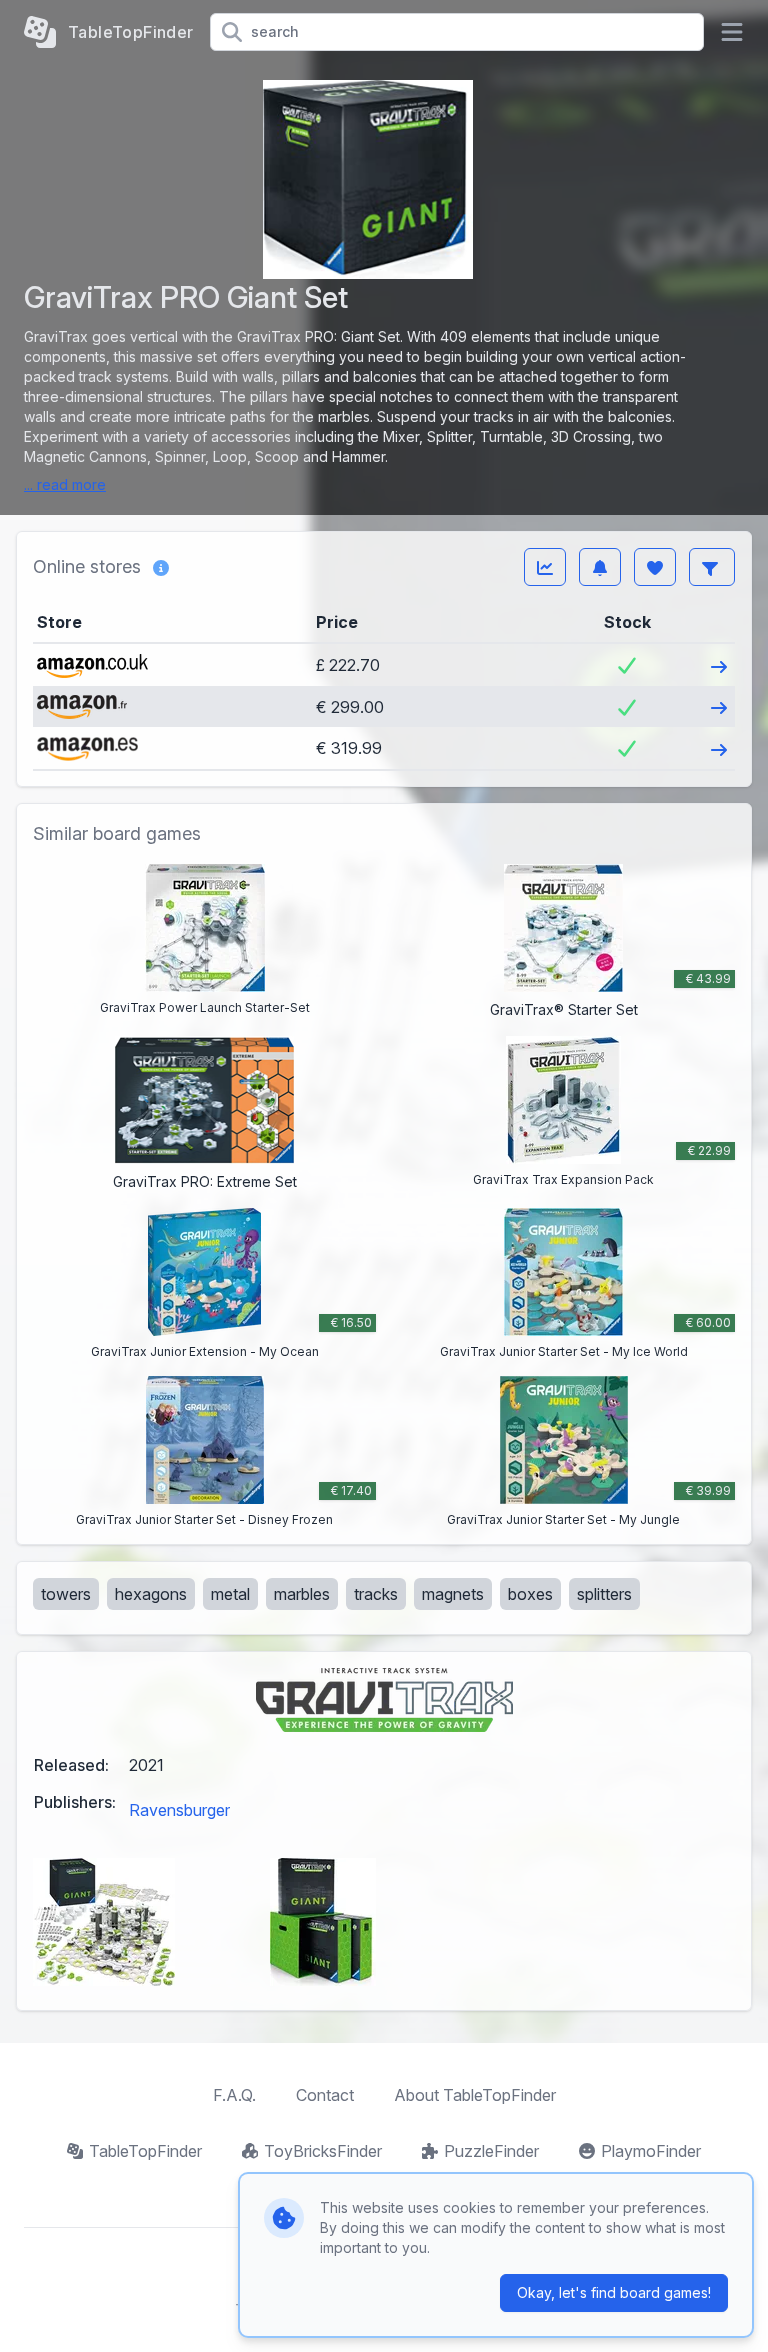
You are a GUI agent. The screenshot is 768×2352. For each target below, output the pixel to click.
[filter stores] (712, 567)
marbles (302, 1594)
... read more (65, 484)
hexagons (151, 1594)
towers (66, 1594)
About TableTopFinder (475, 2095)
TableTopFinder (145, 2151)
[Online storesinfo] (161, 567)
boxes (530, 1594)
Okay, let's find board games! (614, 2292)
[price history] (545, 567)
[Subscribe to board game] (600, 567)
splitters (604, 1594)
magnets (453, 1594)
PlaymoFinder (651, 2151)
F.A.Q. (234, 2095)
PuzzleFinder (491, 2151)
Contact (325, 2095)
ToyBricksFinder (323, 2151)
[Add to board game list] (655, 567)
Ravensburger (179, 1810)
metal (230, 1594)
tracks (376, 1594)
